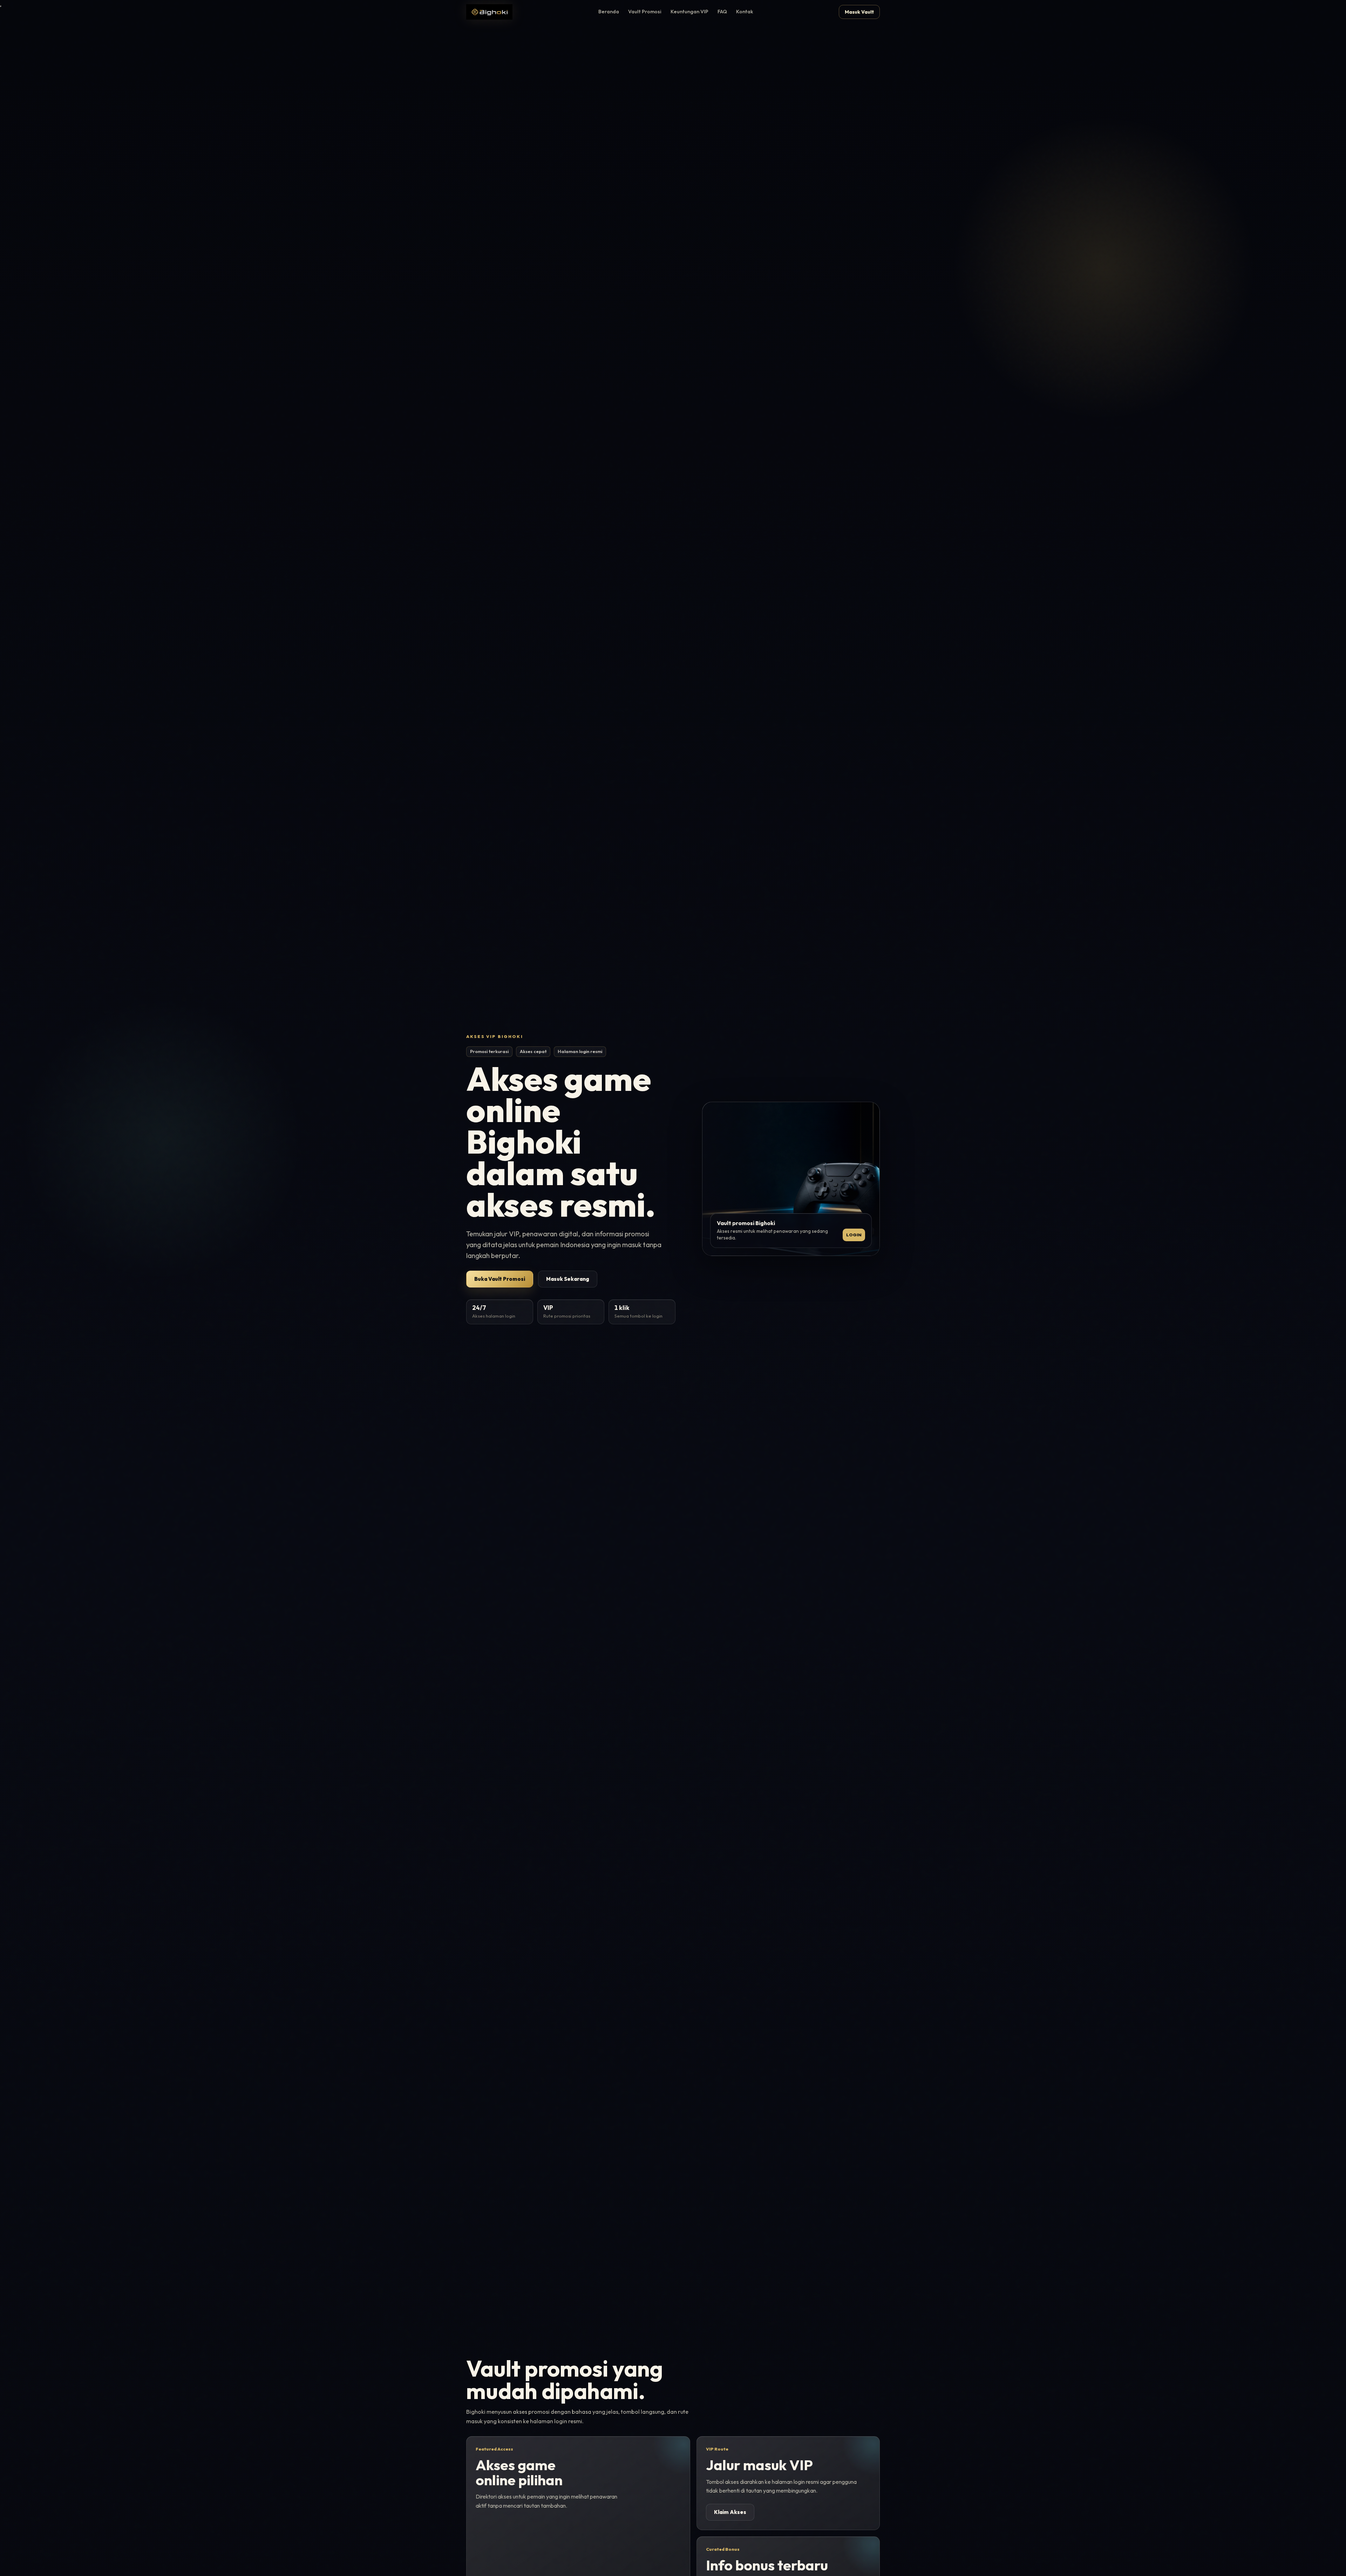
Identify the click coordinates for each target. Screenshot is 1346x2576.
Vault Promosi (645, 12)
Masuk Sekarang (568, 1279)
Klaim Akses (730, 2512)
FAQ (722, 12)
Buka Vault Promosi (500, 1279)
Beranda (609, 12)
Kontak (745, 12)
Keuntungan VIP (689, 12)
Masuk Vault (859, 12)
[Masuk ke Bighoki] (489, 12)
